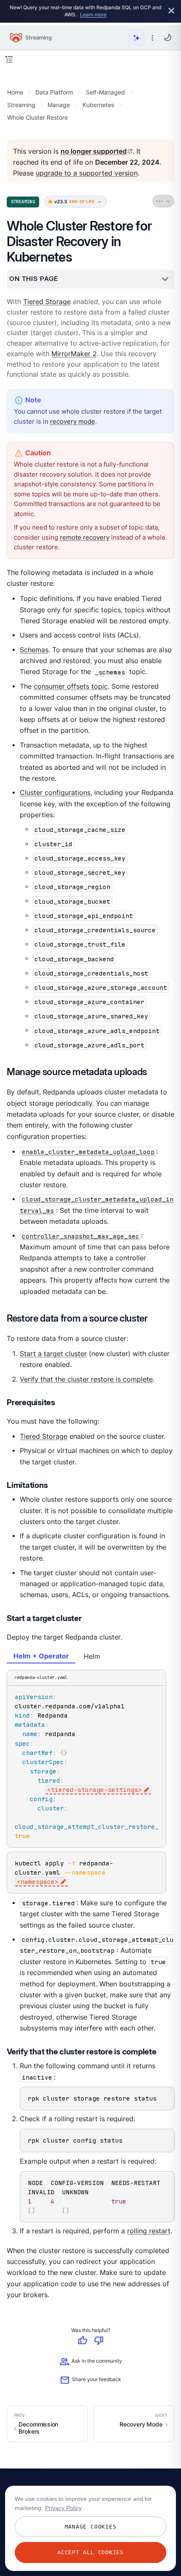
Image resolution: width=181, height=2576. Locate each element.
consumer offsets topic (71, 686)
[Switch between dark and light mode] (168, 37)
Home (15, 92)
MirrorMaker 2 (74, 354)
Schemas (34, 650)
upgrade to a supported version (87, 174)
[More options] (152, 38)
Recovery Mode (141, 2424)
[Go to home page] (16, 38)
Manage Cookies (91, 2527)
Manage (59, 105)
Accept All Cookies (90, 2552)
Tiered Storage (47, 302)
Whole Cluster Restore (37, 117)
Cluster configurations (55, 793)
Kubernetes (98, 105)
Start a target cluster (53, 1354)
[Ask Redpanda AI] (136, 38)
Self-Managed (105, 92)
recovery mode (73, 421)
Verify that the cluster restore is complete (86, 1379)
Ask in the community (91, 2362)
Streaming (21, 105)
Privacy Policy (63, 2508)
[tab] (41, 1657)
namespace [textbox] (38, 1882)
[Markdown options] (164, 202)
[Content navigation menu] (9, 59)
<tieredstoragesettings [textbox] (94, 1790)
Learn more (93, 14)
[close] (171, 11)
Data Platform (54, 92)
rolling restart (149, 2231)
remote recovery (85, 537)
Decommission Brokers (38, 2428)
